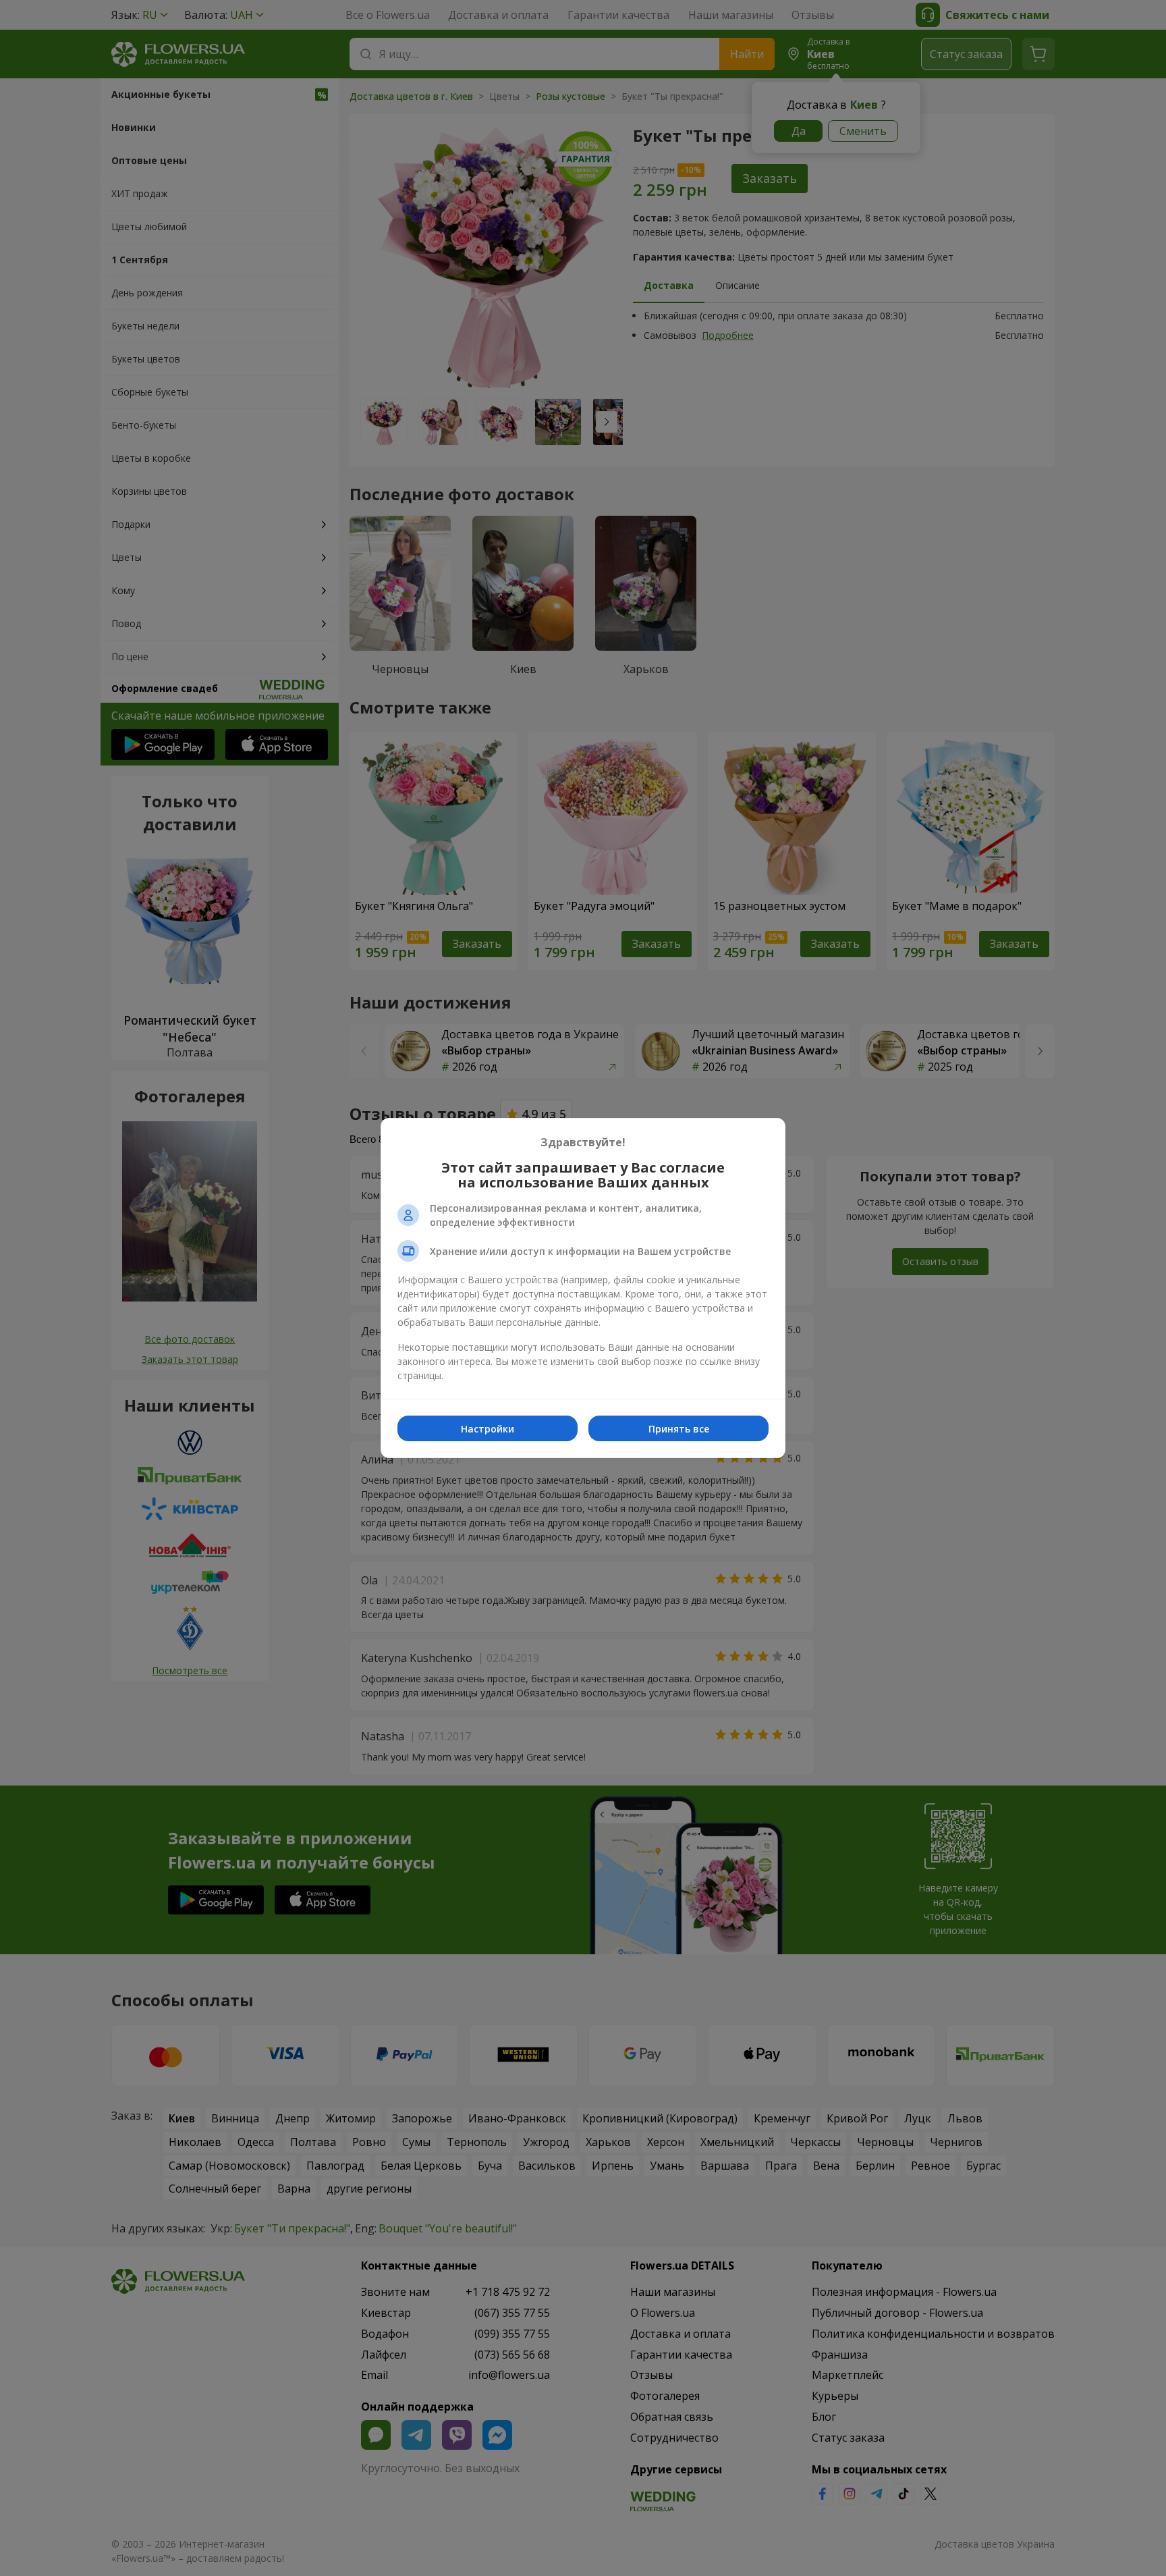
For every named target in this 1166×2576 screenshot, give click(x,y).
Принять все (679, 1429)
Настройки (488, 1429)
